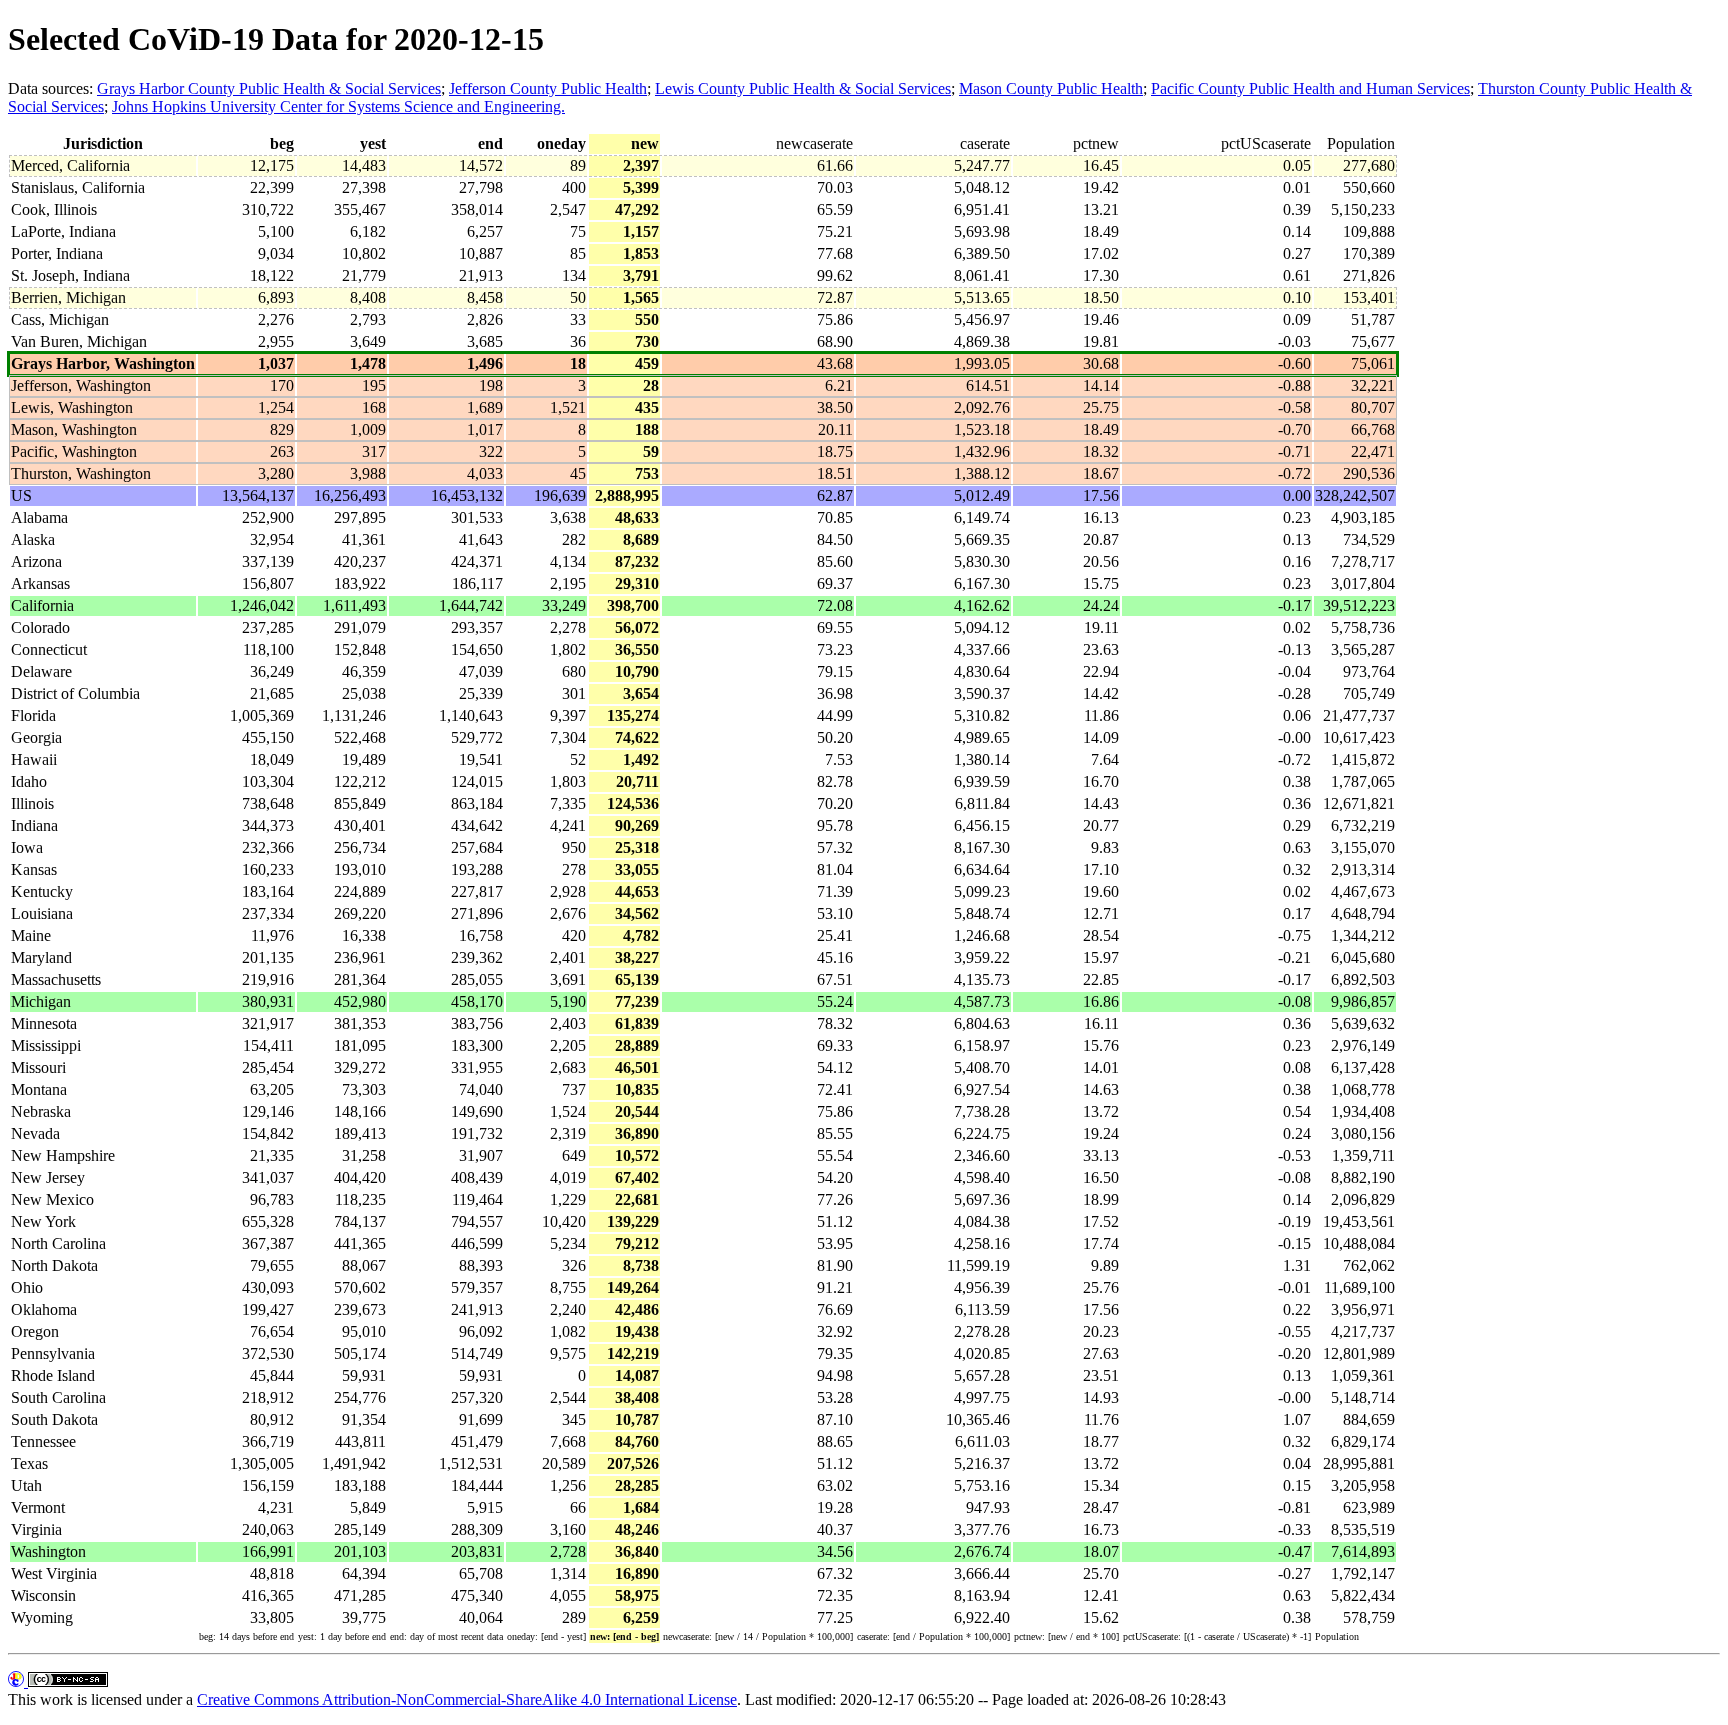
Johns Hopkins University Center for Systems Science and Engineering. (338, 106)
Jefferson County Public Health (548, 88)
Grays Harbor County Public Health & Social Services (269, 88)
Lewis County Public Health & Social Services (803, 88)
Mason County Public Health (1051, 88)
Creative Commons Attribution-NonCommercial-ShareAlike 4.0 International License (467, 1699)
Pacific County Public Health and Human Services (1310, 88)
